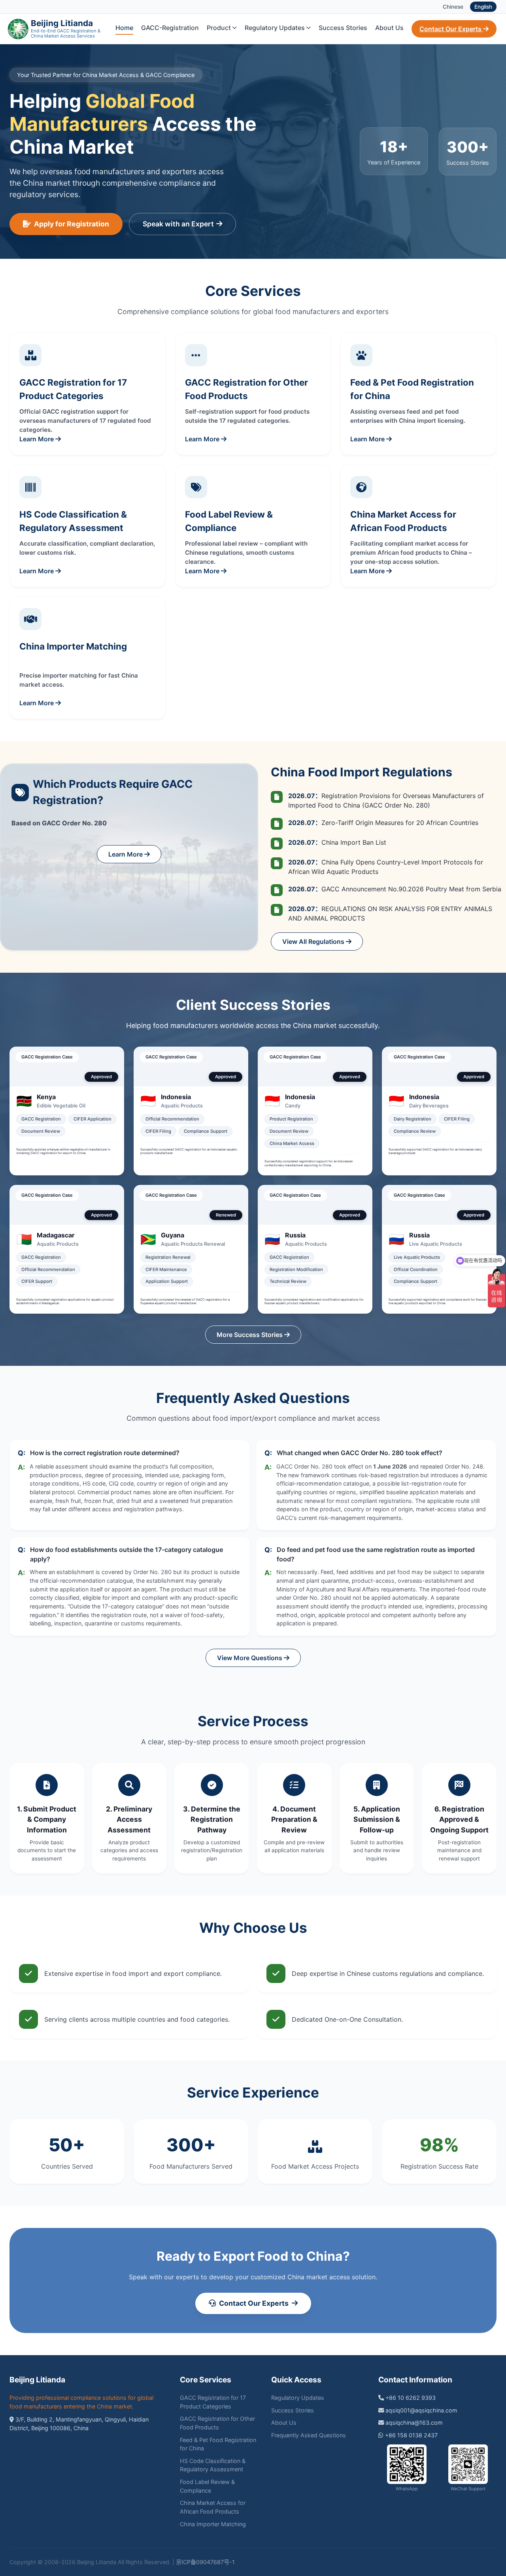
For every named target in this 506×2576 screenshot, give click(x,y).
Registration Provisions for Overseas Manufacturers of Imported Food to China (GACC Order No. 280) (386, 800)
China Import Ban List (337, 842)
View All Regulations (314, 942)
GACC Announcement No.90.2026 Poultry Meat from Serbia (395, 889)
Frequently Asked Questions (309, 2435)
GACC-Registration (170, 28)
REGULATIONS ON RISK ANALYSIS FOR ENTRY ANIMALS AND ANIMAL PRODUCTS (390, 913)
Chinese (453, 7)
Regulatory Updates (275, 28)
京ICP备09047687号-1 (205, 2562)
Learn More (126, 854)
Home (124, 28)
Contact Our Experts (451, 29)
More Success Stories (250, 1335)
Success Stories (343, 28)
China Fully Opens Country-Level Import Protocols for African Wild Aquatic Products (386, 867)
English (483, 7)
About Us (389, 28)
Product (219, 28)
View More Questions (250, 1658)
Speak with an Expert (178, 224)
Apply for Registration (72, 224)
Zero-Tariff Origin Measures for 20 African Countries (383, 823)
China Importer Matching (213, 2524)
